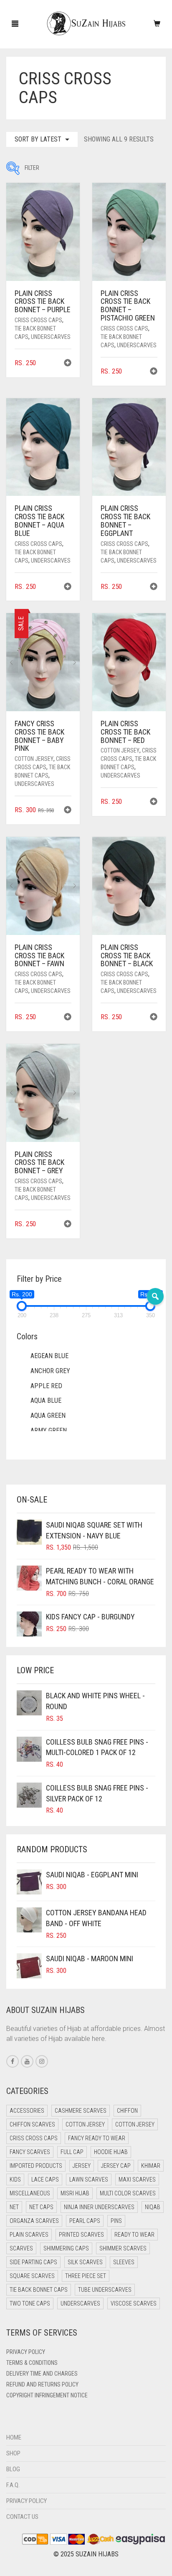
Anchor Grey (50, 1371)
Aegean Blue (49, 1356)
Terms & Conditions (32, 2363)
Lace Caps (45, 2179)
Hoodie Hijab (111, 2152)
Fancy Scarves (30, 2152)
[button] (68, 364)
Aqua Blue (46, 1400)
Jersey (82, 2166)
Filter (13, 168)
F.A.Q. (13, 2485)
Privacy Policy (26, 2352)
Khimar (151, 2166)
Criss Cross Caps (38, 320)
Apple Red (46, 1386)
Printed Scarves (81, 2235)
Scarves (21, 2248)
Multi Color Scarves (128, 2193)
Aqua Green (48, 1416)
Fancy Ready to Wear (97, 2138)
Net (14, 2207)
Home (14, 2437)
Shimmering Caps (66, 2248)
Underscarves (51, 337)
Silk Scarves (85, 2262)
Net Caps (41, 2207)
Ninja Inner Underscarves (99, 2207)
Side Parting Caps (33, 2262)
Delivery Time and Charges (42, 2374)
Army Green (49, 1431)
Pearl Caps (85, 2221)
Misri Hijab (75, 2193)
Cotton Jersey (34, 759)
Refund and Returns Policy (42, 2384)
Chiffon (127, 2111)
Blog (13, 2469)
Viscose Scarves (134, 2303)
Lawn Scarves (89, 2179)
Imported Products (36, 2166)
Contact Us (22, 2517)
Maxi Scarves (137, 2179)
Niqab (153, 2207)
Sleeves (124, 2262)
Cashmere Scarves (81, 2111)
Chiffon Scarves (32, 2124)
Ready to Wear (134, 2235)
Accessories (27, 2111)
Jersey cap (116, 2166)
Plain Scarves (29, 2235)
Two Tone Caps (30, 2303)
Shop (13, 2453)
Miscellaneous (30, 2193)
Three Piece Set (86, 2276)
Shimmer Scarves (123, 2248)
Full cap (72, 2152)
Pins (116, 2221)
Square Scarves (32, 2276)
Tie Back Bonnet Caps (39, 2290)
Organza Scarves (34, 2221)
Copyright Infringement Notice (47, 2395)
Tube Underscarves (105, 2290)
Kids (15, 2179)
